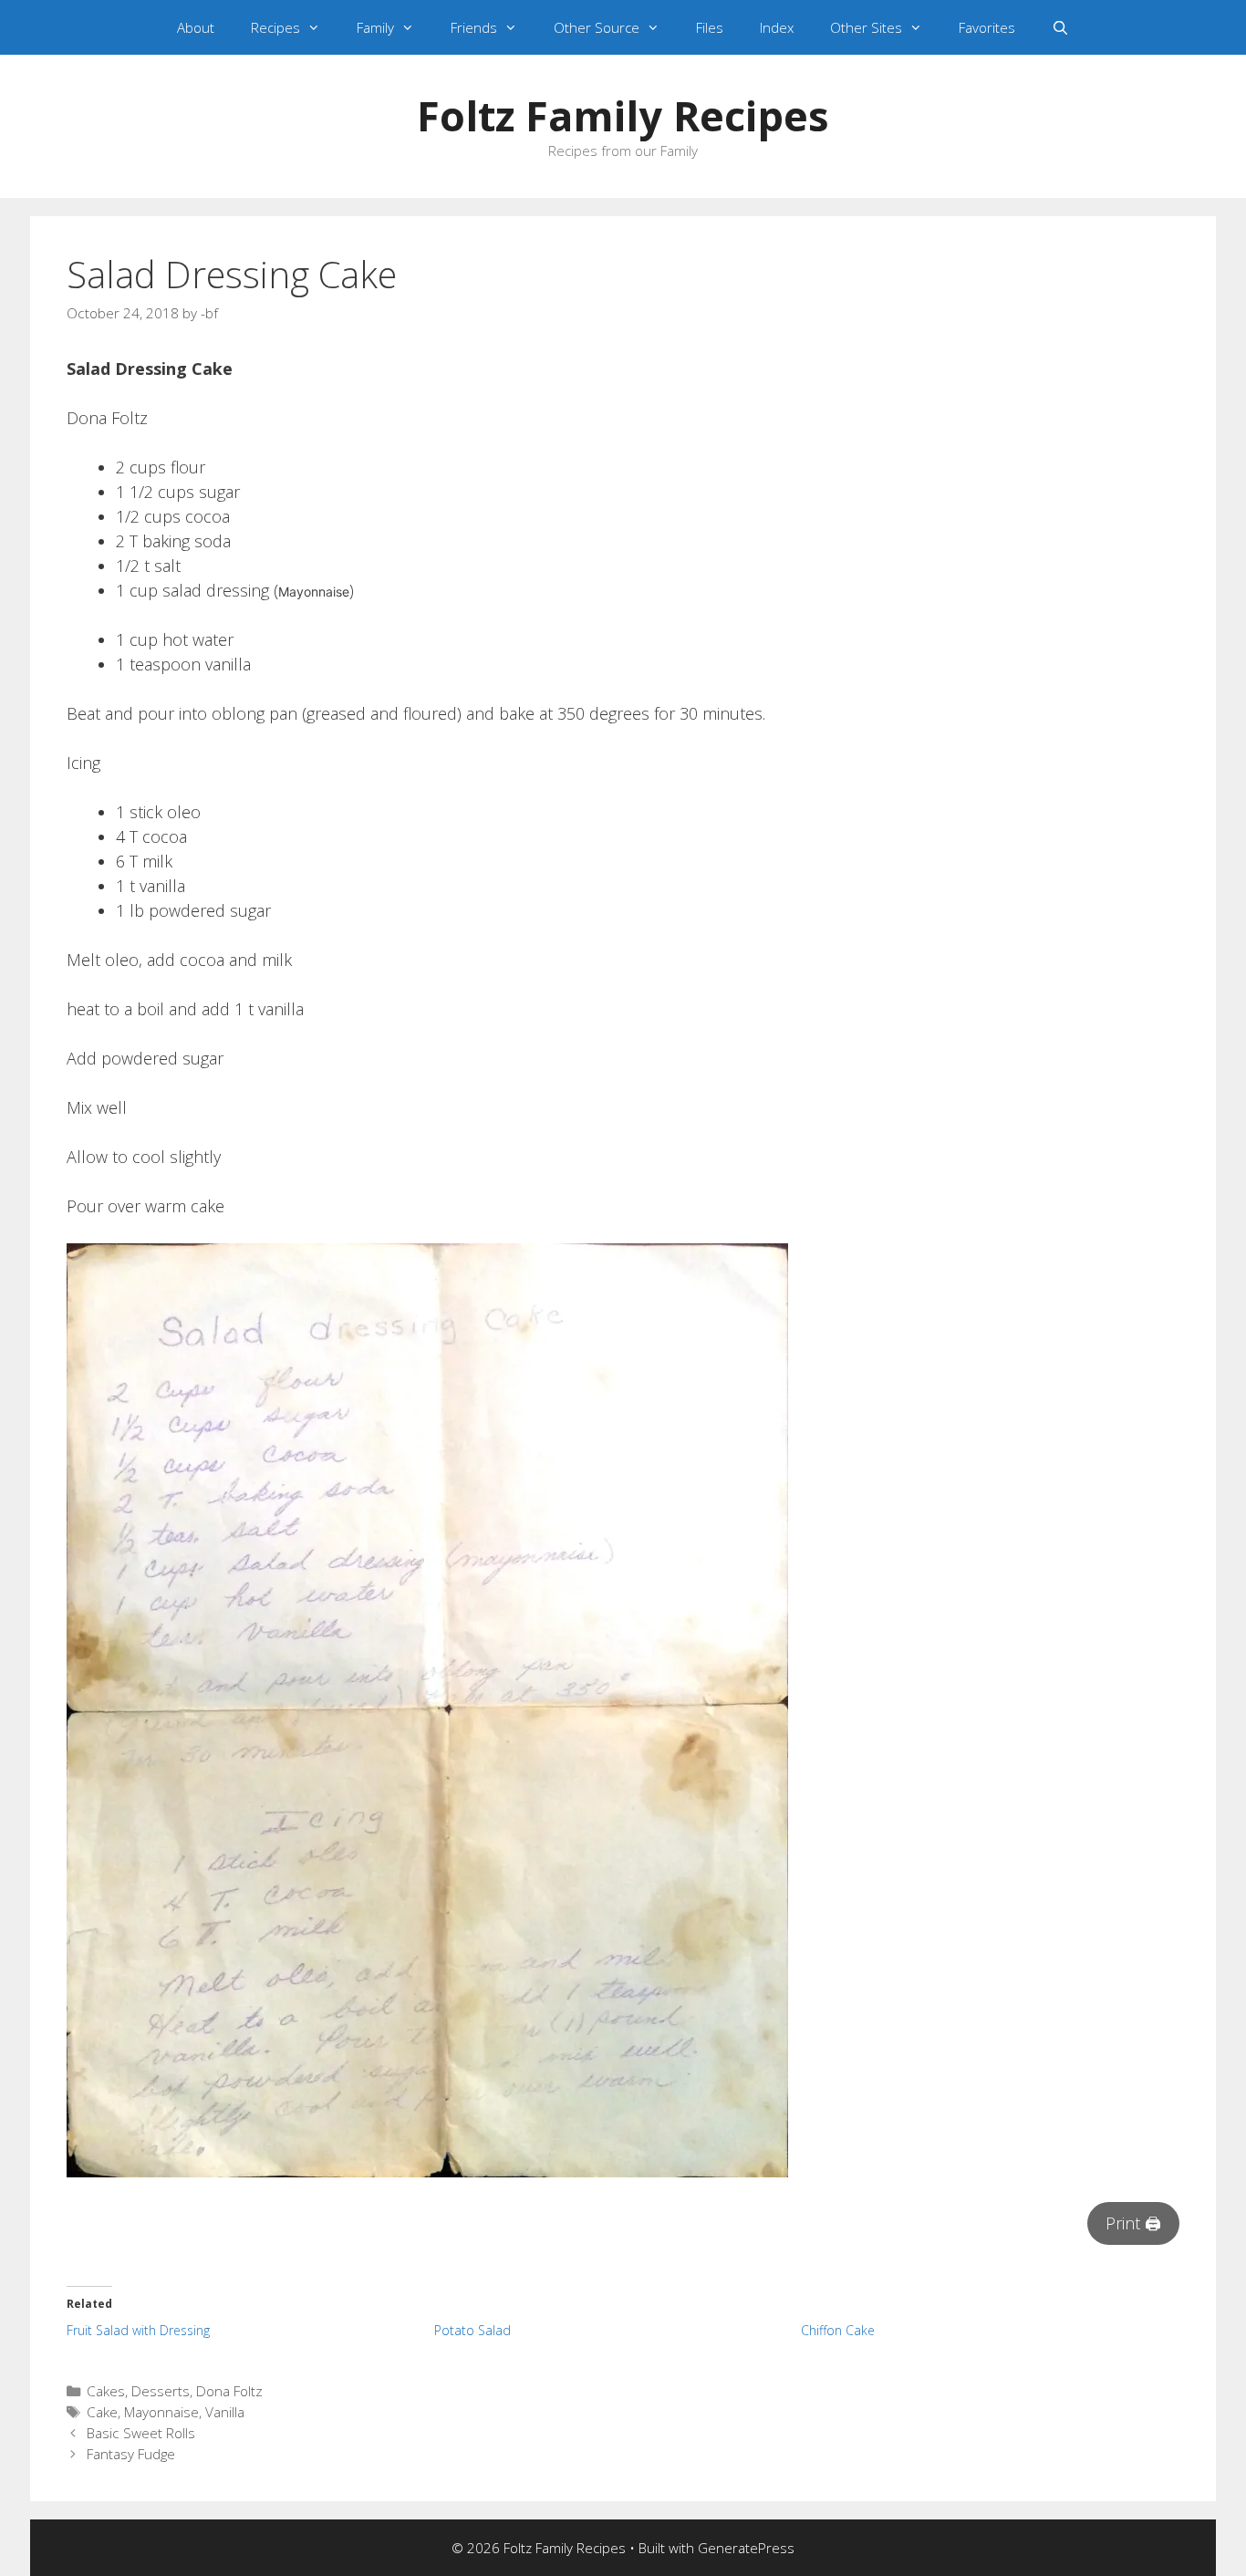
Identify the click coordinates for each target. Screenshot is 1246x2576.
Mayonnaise (161, 2412)
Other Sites (866, 27)
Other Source (597, 27)
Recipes (275, 27)
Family (375, 27)
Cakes (106, 2391)
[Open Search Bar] (1060, 27)
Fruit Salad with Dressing (138, 2330)
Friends (474, 27)
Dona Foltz (229, 2391)
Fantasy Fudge (131, 2454)
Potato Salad (472, 2330)
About (196, 27)
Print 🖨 (1133, 2223)
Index (777, 27)
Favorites (987, 27)
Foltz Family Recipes (623, 115)
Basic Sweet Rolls (141, 2433)
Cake (102, 2412)
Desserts (161, 2391)
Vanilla (225, 2412)
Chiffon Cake (838, 2330)
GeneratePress (746, 2548)
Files (710, 27)
